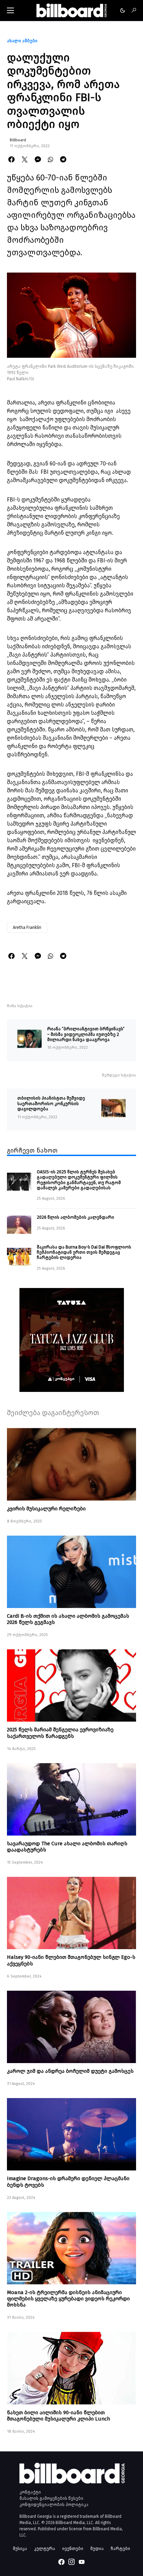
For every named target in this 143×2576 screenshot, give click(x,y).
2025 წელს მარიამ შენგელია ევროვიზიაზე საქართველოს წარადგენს (60, 1733)
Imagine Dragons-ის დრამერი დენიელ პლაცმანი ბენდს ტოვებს (68, 2182)
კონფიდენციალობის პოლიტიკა (54, 2505)
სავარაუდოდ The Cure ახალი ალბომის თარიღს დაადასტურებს (67, 1847)
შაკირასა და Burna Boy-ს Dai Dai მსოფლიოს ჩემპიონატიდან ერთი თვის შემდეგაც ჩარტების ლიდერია (84, 1252)
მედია (97, 2548)
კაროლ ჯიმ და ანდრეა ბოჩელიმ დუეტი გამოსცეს (70, 2071)
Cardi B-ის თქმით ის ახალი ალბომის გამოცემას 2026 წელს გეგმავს (68, 1619)
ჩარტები (120, 2548)
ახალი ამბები (22, 41)
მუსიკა (20, 2548)
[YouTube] (82, 2562)
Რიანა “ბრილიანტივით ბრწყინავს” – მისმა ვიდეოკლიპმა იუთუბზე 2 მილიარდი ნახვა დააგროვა (86, 1034)
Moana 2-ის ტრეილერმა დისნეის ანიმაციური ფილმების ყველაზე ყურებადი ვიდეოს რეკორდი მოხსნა (68, 2299)
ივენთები (73, 2548)
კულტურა (45, 2548)
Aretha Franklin (27, 927)
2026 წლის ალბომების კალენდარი (75, 1217)
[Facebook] (61, 2562)
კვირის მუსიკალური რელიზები (46, 1509)
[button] (10, 10)
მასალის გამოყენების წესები (51, 2498)
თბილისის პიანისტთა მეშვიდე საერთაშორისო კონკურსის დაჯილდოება (51, 1103)
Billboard (18, 140)
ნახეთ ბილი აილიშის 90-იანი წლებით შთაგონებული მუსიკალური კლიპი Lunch (58, 2416)
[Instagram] (71, 2562)
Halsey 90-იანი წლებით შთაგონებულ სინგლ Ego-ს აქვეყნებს (71, 1960)
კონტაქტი (30, 2492)
